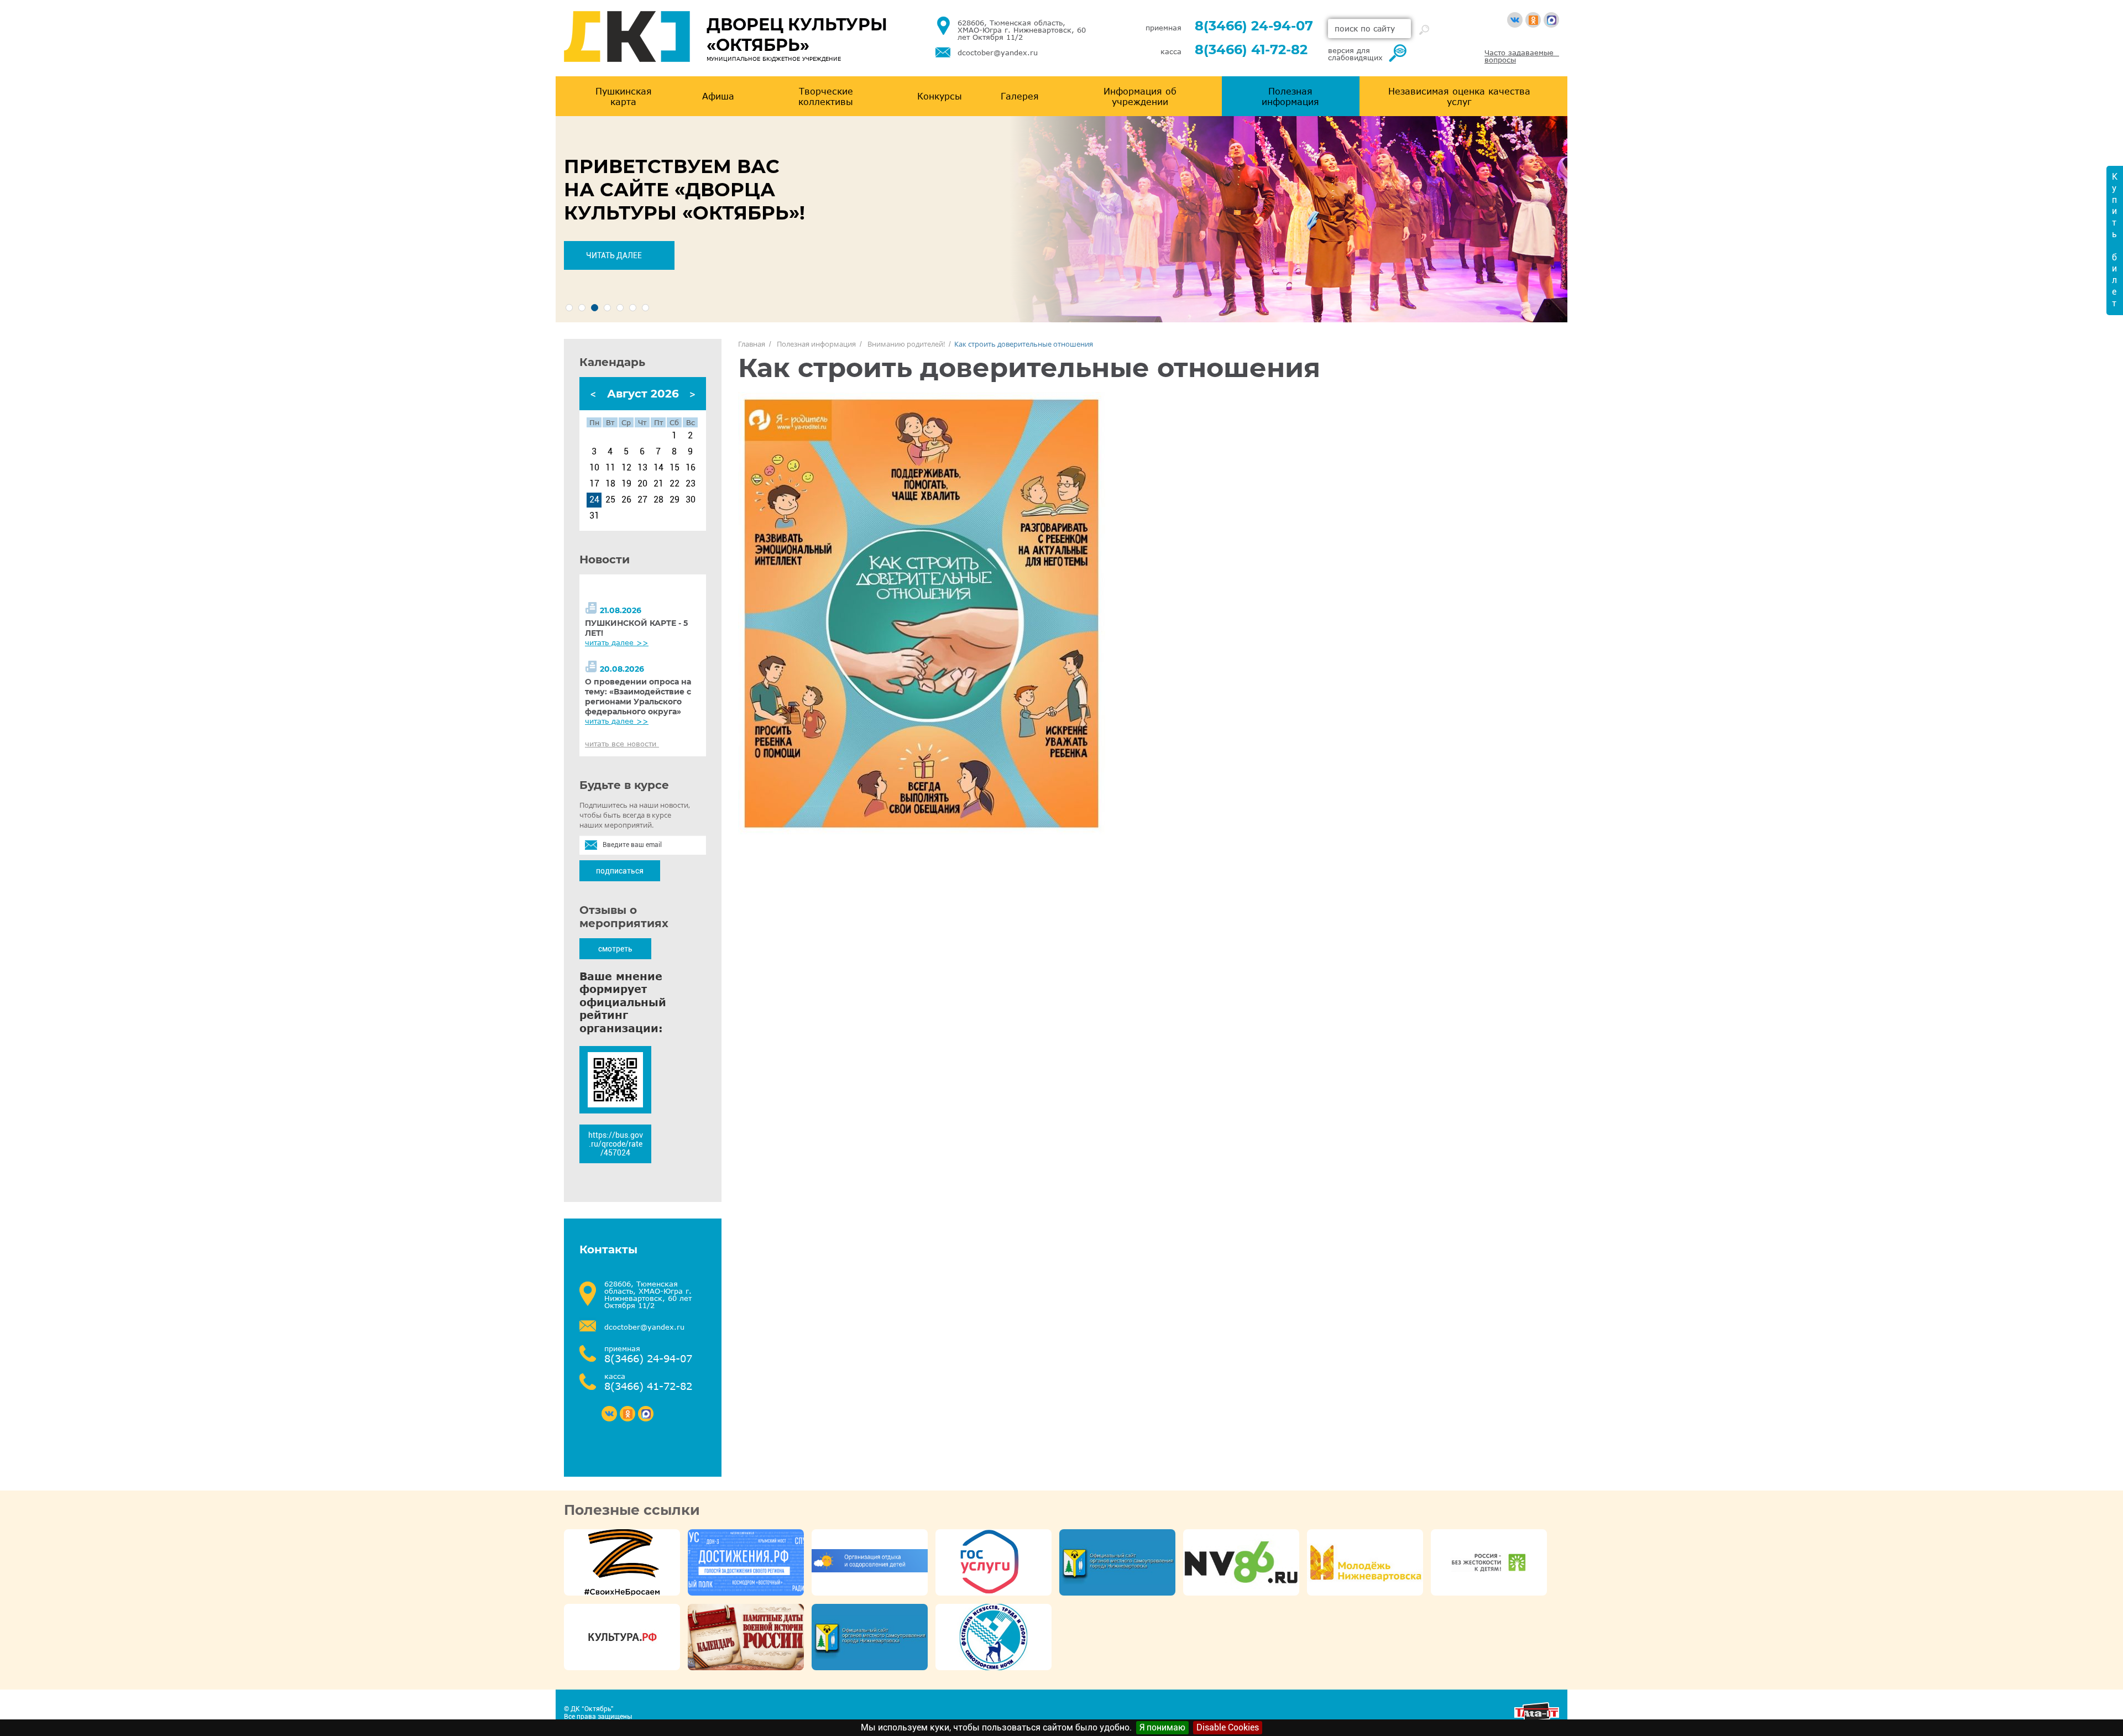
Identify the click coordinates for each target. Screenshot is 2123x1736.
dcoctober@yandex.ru (998, 53)
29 (674, 500)
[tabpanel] (1061, 219)
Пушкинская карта (624, 96)
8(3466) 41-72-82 (1251, 49)
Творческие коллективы (826, 96)
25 (610, 500)
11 (610, 468)
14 (658, 468)
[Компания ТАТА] (1537, 1719)
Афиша (718, 96)
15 (674, 468)
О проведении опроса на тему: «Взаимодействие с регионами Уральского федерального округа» (638, 697)
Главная (752, 344)
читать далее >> (617, 642)
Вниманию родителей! (906, 344)
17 (594, 484)
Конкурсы (940, 96)
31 (594, 516)
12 (626, 468)
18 (610, 484)
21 (658, 484)
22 (674, 484)
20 (642, 484)
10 (594, 468)
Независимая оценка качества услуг (1459, 96)
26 (626, 500)
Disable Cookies (1228, 1727)
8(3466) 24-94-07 (1254, 26)
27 (642, 500)
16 (691, 468)
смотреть (615, 949)
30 (691, 500)
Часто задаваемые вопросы (1522, 56)
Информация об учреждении (1140, 96)
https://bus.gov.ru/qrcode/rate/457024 (616, 1144)
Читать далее (614, 255)
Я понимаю (1162, 1727)
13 (642, 468)
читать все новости (622, 744)
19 (626, 484)
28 (658, 500)
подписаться (620, 871)
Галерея (1020, 96)
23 (691, 484)
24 (594, 500)
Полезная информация (1290, 96)
